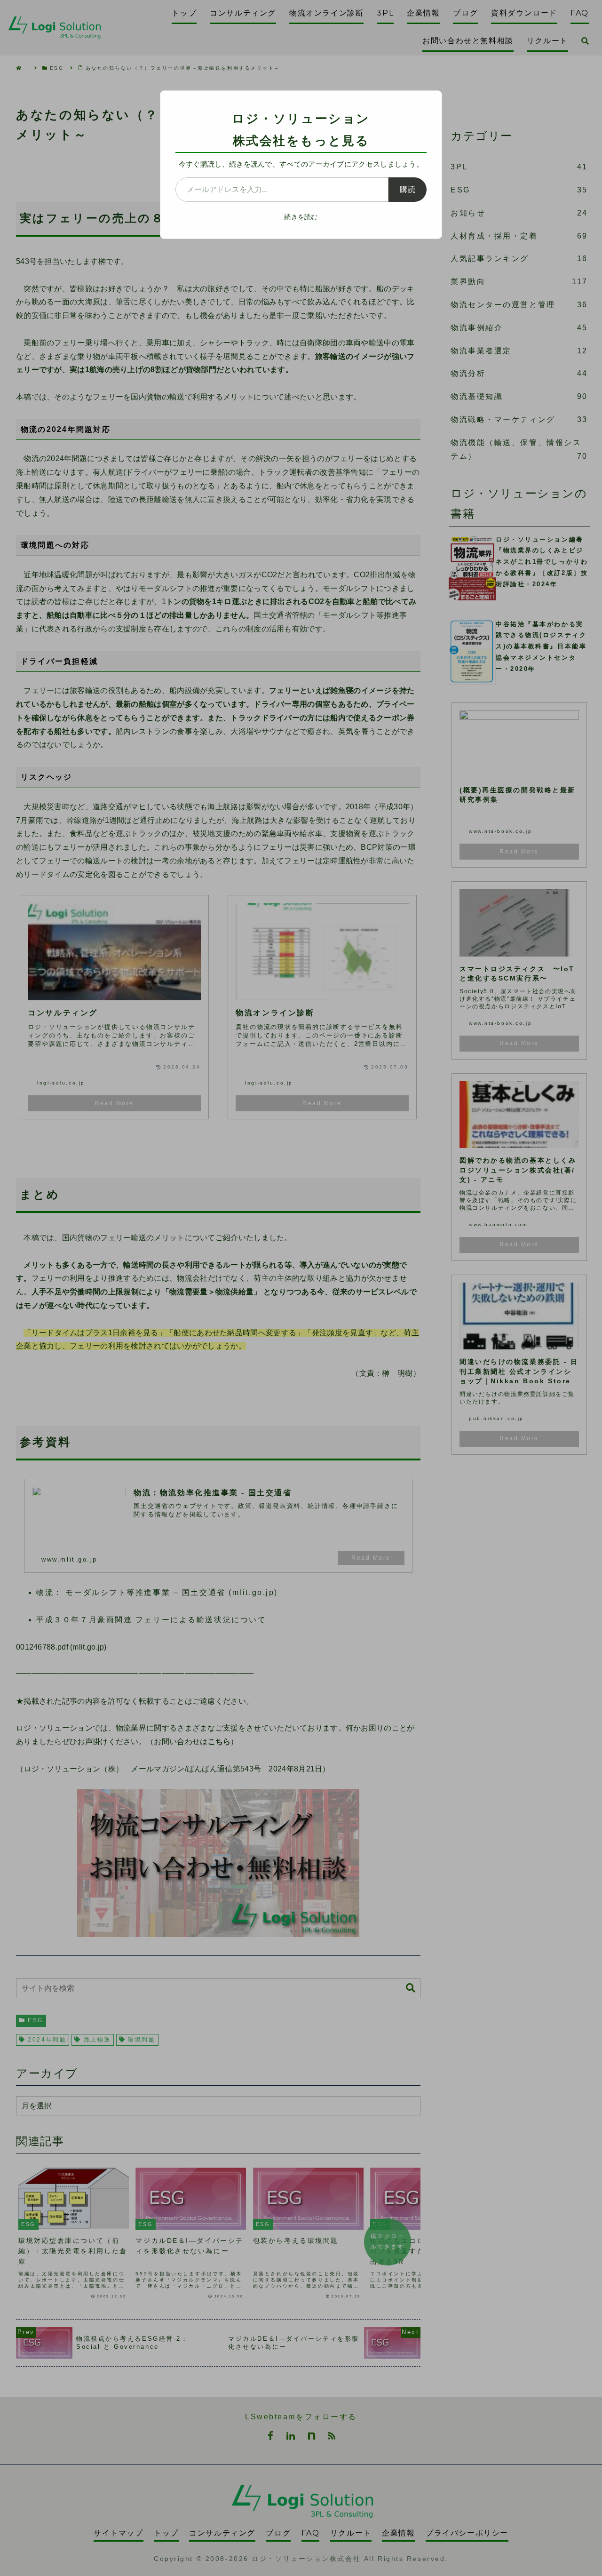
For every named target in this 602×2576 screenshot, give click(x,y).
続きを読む (301, 217)
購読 (408, 189)
